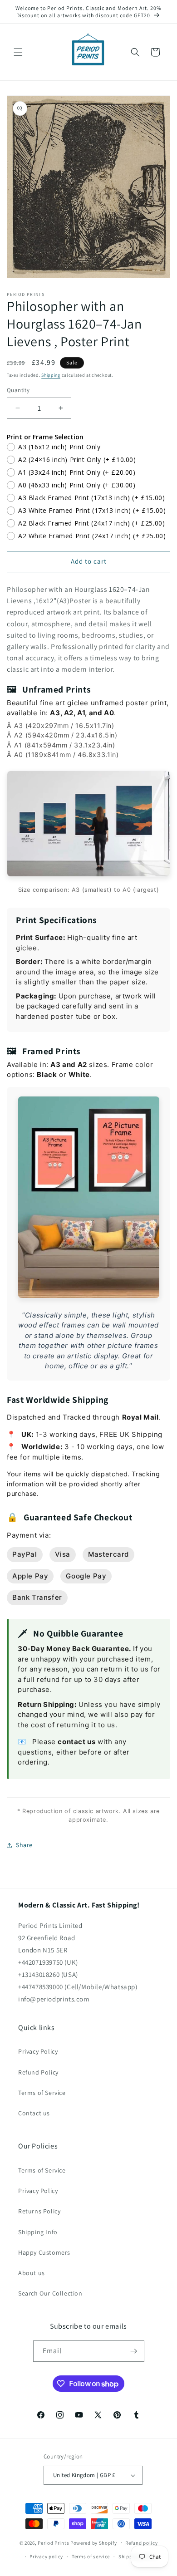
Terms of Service (42, 2093)
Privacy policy (46, 2556)
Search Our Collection (50, 2293)
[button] (18, 52)
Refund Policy (38, 2072)
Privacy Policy (38, 2051)
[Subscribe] (134, 2351)
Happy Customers (44, 2252)
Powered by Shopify (94, 2542)
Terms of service (91, 2556)
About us (32, 2273)
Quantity (18, 390)
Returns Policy (39, 2211)
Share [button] (24, 1845)
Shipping (51, 375)
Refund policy (141, 2543)
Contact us (34, 2113)
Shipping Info (38, 2232)
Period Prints (53, 2542)
